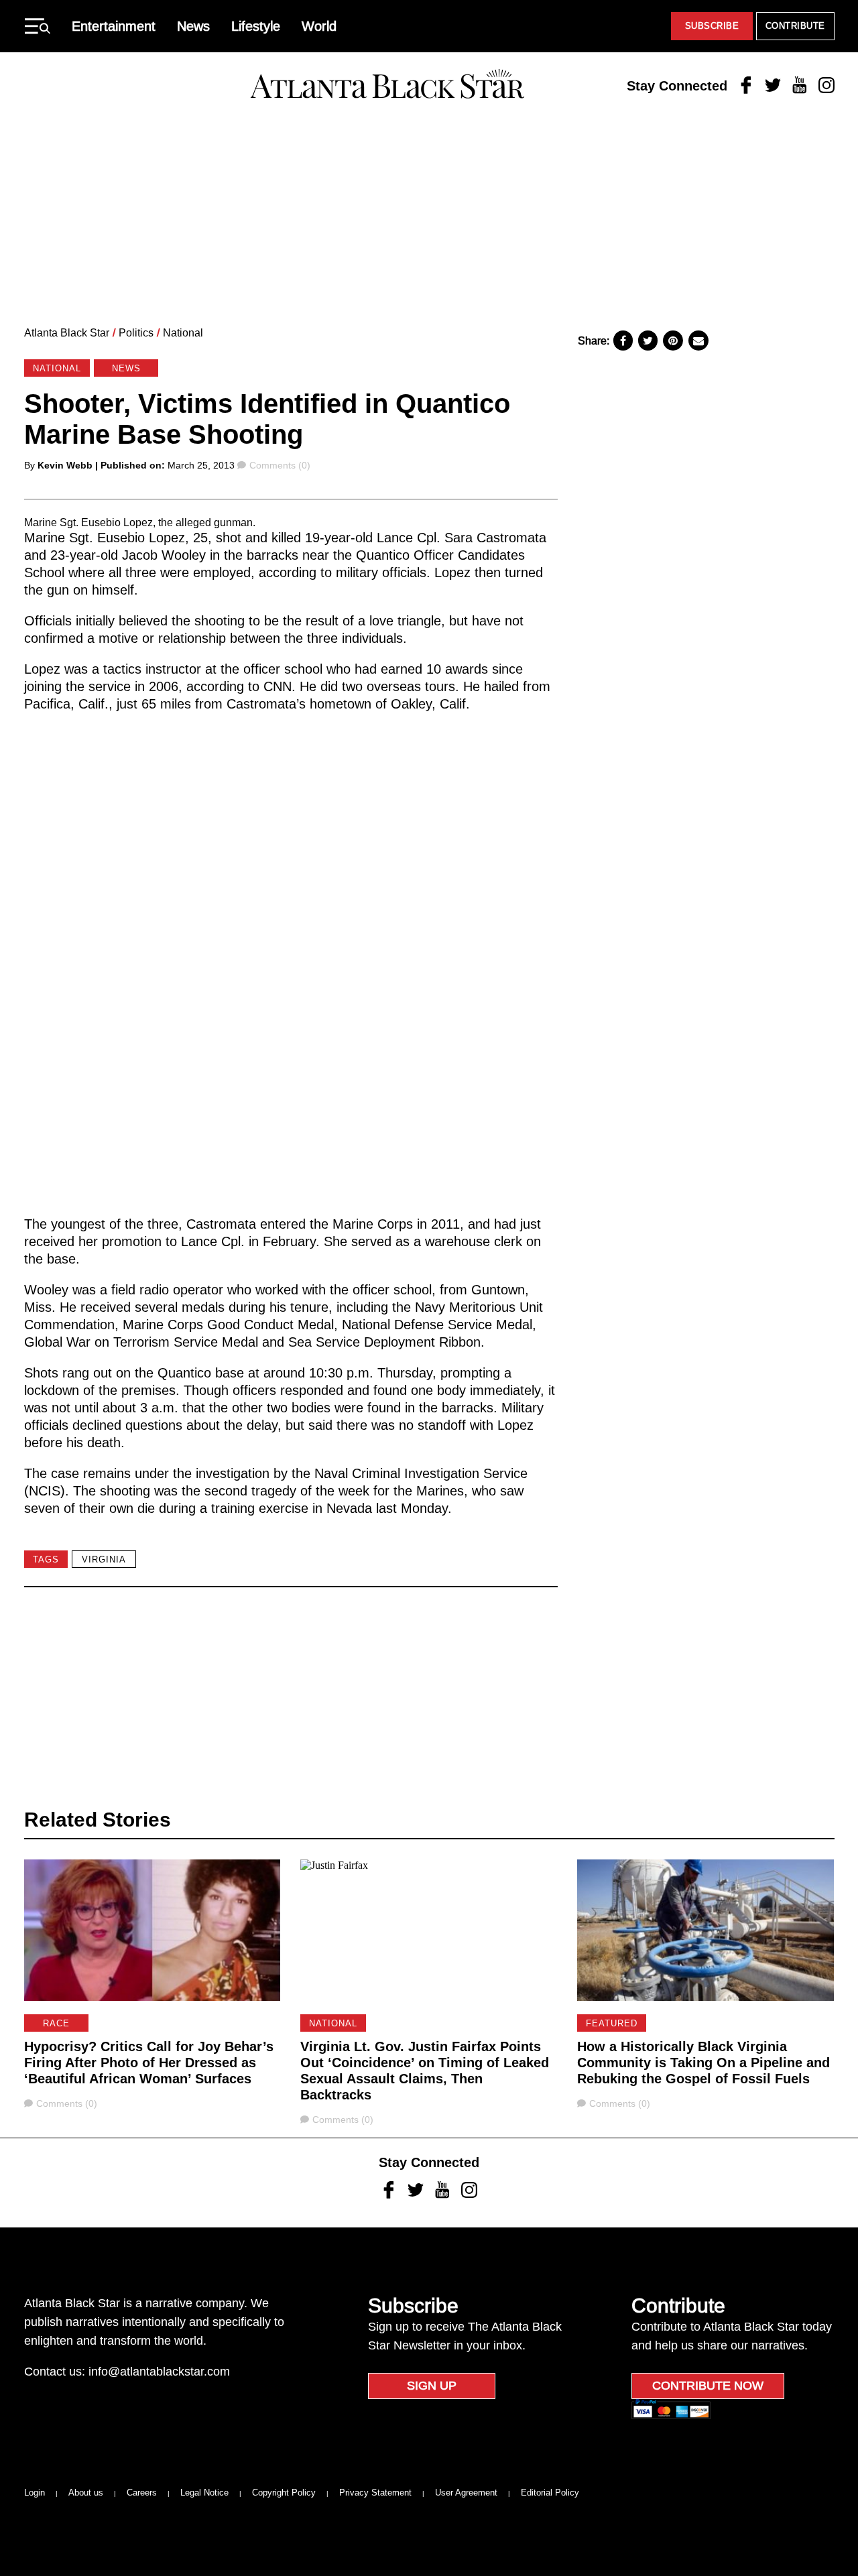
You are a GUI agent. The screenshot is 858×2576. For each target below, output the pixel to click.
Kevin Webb (65, 465)
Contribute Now (708, 2386)
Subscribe (712, 26)
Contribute (795, 26)
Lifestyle (256, 26)
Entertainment (114, 26)
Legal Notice (204, 2493)
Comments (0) (280, 465)
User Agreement (466, 2493)
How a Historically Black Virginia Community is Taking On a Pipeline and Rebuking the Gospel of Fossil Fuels (703, 2063)
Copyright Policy (284, 2493)
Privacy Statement (375, 2493)
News (193, 26)
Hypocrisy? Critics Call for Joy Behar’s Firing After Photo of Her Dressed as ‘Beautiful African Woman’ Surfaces (149, 2063)
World (319, 26)
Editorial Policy (550, 2493)
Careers (142, 2493)
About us (86, 2493)
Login (35, 2493)
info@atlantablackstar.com (159, 2372)
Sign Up (432, 2386)
